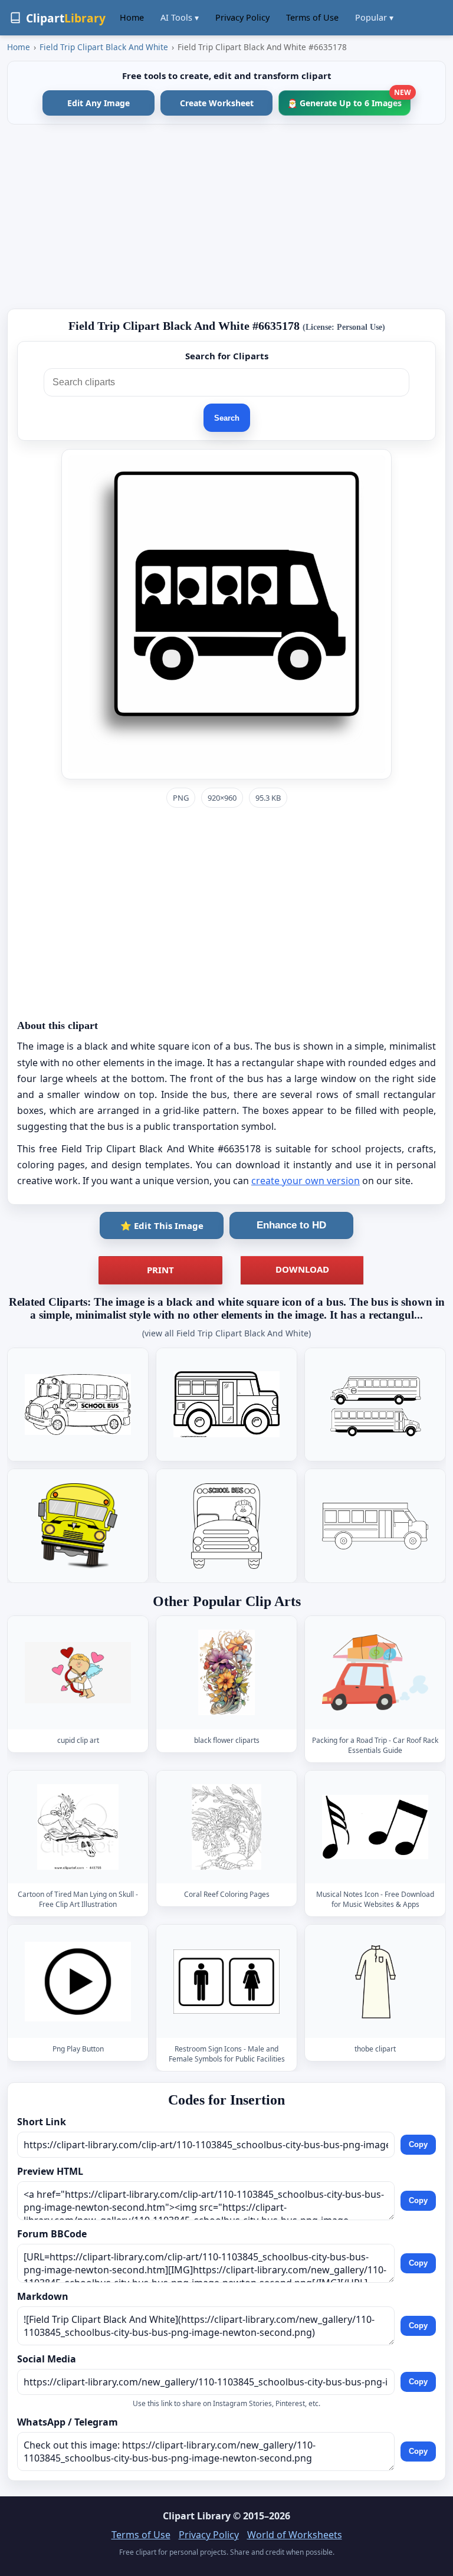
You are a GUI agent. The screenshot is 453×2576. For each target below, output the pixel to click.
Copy (418, 2145)
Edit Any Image (99, 103)
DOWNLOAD (302, 1269)
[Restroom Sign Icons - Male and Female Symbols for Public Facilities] (226, 1982)
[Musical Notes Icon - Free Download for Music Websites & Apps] (375, 1827)
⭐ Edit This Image (162, 1225)
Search (227, 418)
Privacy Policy (242, 17)
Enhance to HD (291, 1225)
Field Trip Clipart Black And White (104, 47)
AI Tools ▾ (180, 17)
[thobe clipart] (375, 1982)
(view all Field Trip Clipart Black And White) (226, 1333)
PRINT (160, 1270)
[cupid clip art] (78, 1672)
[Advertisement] (226, 217)
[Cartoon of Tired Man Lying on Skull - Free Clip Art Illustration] (78, 1827)
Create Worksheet (217, 103)
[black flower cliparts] (226, 1672)
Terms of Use (312, 17)
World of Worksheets (295, 2535)
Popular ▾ (374, 17)
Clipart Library (197, 2516)
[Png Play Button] (78, 1982)
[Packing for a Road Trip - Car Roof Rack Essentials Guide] (375, 1672)
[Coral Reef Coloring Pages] (226, 1827)
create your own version (306, 1181)
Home (132, 17)
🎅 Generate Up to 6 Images (349, 99)
